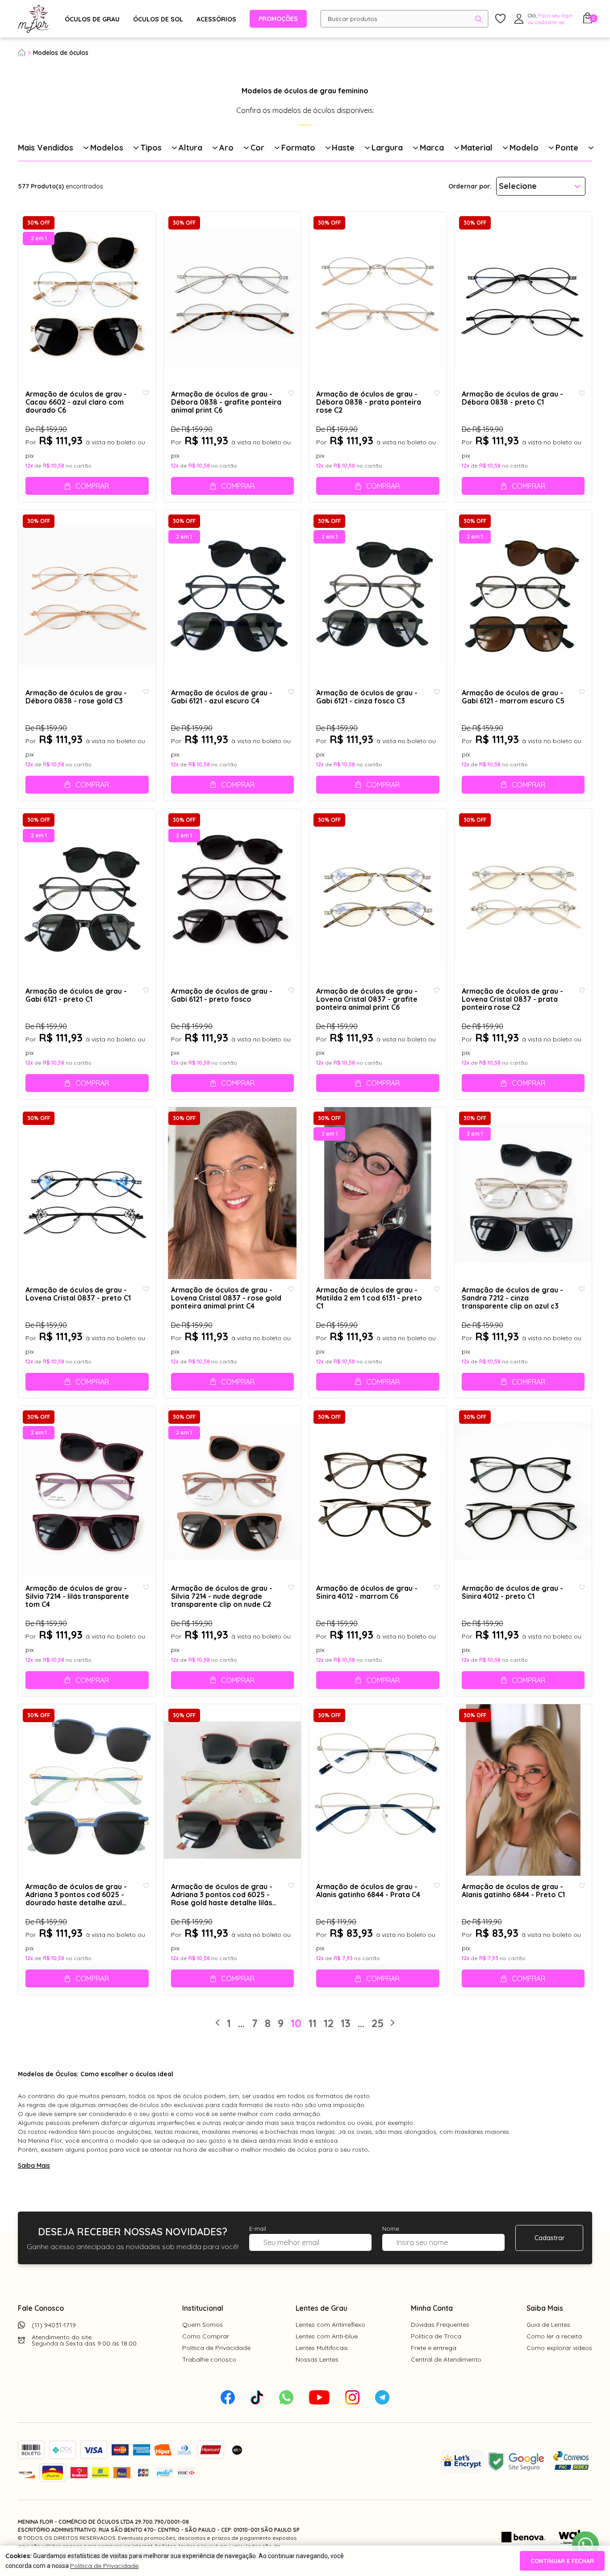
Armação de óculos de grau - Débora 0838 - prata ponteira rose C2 (369, 402)
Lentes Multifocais (322, 2348)
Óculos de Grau (92, 19)
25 (378, 2023)
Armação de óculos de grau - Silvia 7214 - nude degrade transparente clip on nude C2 (222, 1596)
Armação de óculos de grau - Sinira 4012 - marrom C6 (367, 1592)
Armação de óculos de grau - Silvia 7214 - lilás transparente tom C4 (77, 1596)
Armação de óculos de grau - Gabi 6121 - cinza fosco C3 (367, 697)
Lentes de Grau (322, 2308)
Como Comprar (206, 2336)
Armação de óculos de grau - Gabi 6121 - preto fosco (222, 995)
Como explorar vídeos (559, 2348)
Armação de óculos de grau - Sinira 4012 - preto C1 (512, 1592)
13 (346, 2023)
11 (313, 2023)
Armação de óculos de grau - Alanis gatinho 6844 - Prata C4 (368, 1891)
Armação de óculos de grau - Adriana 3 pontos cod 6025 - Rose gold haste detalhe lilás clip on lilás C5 (222, 1895)
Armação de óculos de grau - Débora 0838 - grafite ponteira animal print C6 (226, 402)
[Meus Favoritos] (500, 19)
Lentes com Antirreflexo (330, 2325)
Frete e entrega (434, 2348)
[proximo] (393, 2023)
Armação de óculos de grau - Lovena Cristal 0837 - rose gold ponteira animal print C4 (226, 1298)
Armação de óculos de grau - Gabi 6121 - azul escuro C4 (222, 697)
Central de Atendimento (446, 2359)
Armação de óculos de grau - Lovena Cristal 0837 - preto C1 (78, 1294)
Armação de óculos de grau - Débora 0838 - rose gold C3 (76, 697)
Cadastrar (549, 2238)
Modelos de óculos (61, 53)
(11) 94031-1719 (54, 2325)
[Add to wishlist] (146, 393)
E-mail (258, 2229)
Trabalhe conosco (209, 2359)
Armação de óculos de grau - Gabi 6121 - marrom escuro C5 (513, 697)
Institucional (203, 2308)
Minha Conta (432, 2308)
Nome (391, 2229)
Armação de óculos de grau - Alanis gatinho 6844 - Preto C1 (513, 1891)
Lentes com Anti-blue (327, 2336)
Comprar (92, 486)
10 (296, 2023)
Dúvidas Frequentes (440, 2325)
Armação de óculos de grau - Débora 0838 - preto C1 (512, 398)
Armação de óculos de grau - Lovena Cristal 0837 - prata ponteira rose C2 (512, 999)
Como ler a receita (554, 2336)
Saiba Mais (34, 2166)
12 (329, 2023)
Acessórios (216, 19)
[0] (588, 21)
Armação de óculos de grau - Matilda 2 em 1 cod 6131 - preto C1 (369, 1298)
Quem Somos (203, 2325)
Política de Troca (436, 2336)
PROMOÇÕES (278, 19)
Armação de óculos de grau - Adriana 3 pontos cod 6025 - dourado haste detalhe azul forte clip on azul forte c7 (76, 1895)
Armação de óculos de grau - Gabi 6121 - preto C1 (76, 995)
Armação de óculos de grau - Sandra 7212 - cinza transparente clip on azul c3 (512, 1298)
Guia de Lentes (548, 2325)
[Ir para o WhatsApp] (585, 2545)
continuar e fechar (562, 2561)
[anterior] (217, 2023)
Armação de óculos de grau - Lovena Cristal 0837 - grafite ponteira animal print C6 (367, 999)
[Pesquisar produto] (478, 19)
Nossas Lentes (317, 2359)
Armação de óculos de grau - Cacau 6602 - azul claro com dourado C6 (76, 402)
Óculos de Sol (158, 19)
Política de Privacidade (216, 2348)
